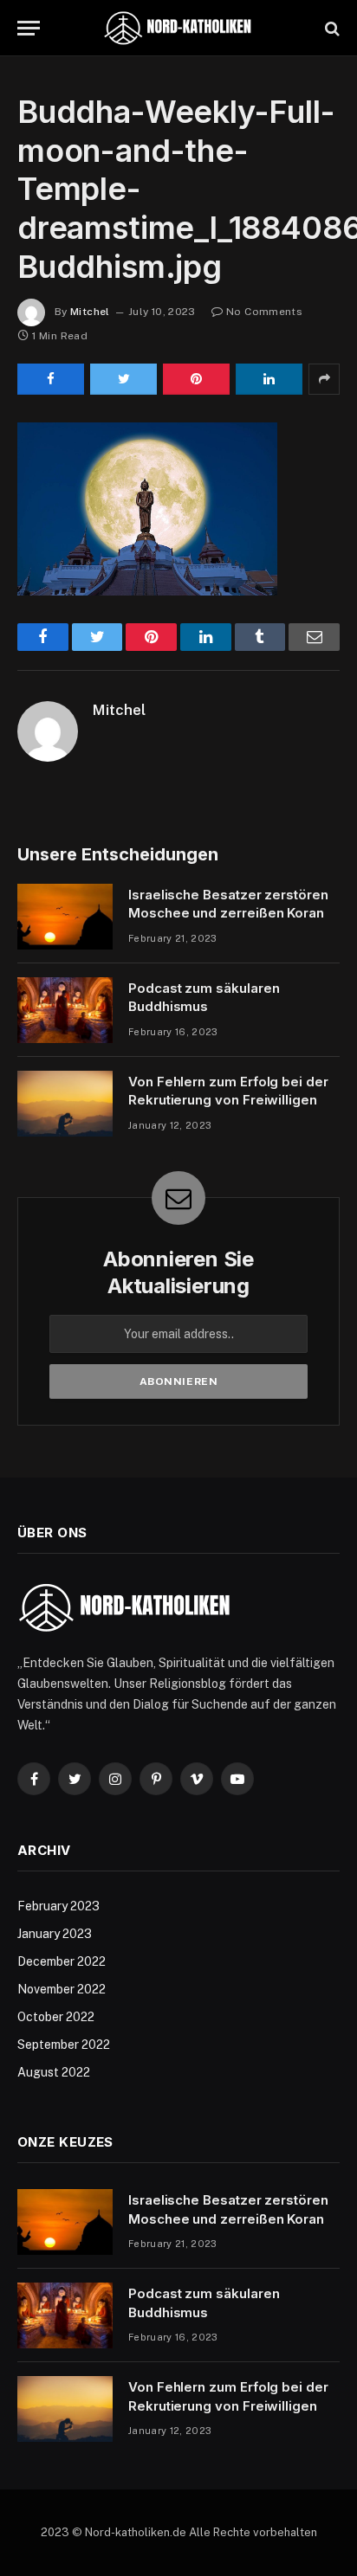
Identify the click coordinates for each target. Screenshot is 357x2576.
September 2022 (64, 2045)
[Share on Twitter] (123, 379)
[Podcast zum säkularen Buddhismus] (65, 1010)
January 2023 (55, 1934)
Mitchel (90, 312)
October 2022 (56, 2017)
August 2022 (54, 2072)
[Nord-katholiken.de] (178, 28)
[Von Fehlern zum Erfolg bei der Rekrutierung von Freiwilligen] (65, 1104)
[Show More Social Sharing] (324, 379)
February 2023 (58, 1906)
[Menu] (29, 28)
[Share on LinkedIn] (269, 379)
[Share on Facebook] (51, 379)
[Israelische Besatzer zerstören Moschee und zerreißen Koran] (65, 917)
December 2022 (62, 1961)
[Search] (331, 28)
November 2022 (62, 1989)
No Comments (264, 312)
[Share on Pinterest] (196, 379)
